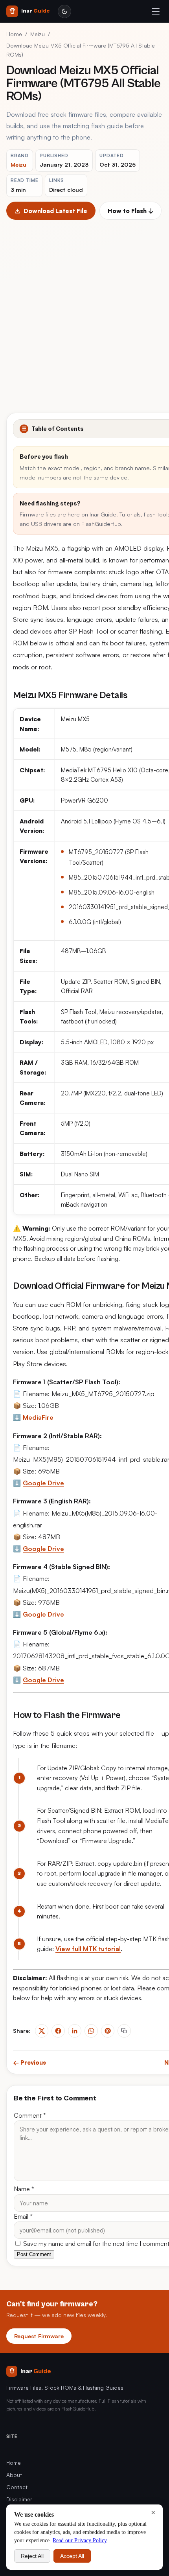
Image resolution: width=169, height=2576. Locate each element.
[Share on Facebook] (58, 2031)
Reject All (32, 2556)
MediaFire (38, 1417)
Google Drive (43, 1483)
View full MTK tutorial (88, 1949)
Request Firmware (39, 2336)
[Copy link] (124, 2031)
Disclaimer (19, 2499)
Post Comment (34, 2254)
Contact (17, 2487)
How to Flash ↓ (130, 211)
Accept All (72, 2556)
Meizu (38, 34)
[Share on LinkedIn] (75, 2031)
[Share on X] (42, 2031)
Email (23, 2216)
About (14, 2475)
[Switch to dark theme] (64, 11)
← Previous (29, 2062)
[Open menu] (156, 11)
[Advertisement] (84, 308)
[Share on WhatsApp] (91, 2031)
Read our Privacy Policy (80, 2540)
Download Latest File (55, 211)
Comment (30, 2115)
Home (14, 34)
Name (24, 2189)
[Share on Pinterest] (108, 2031)
